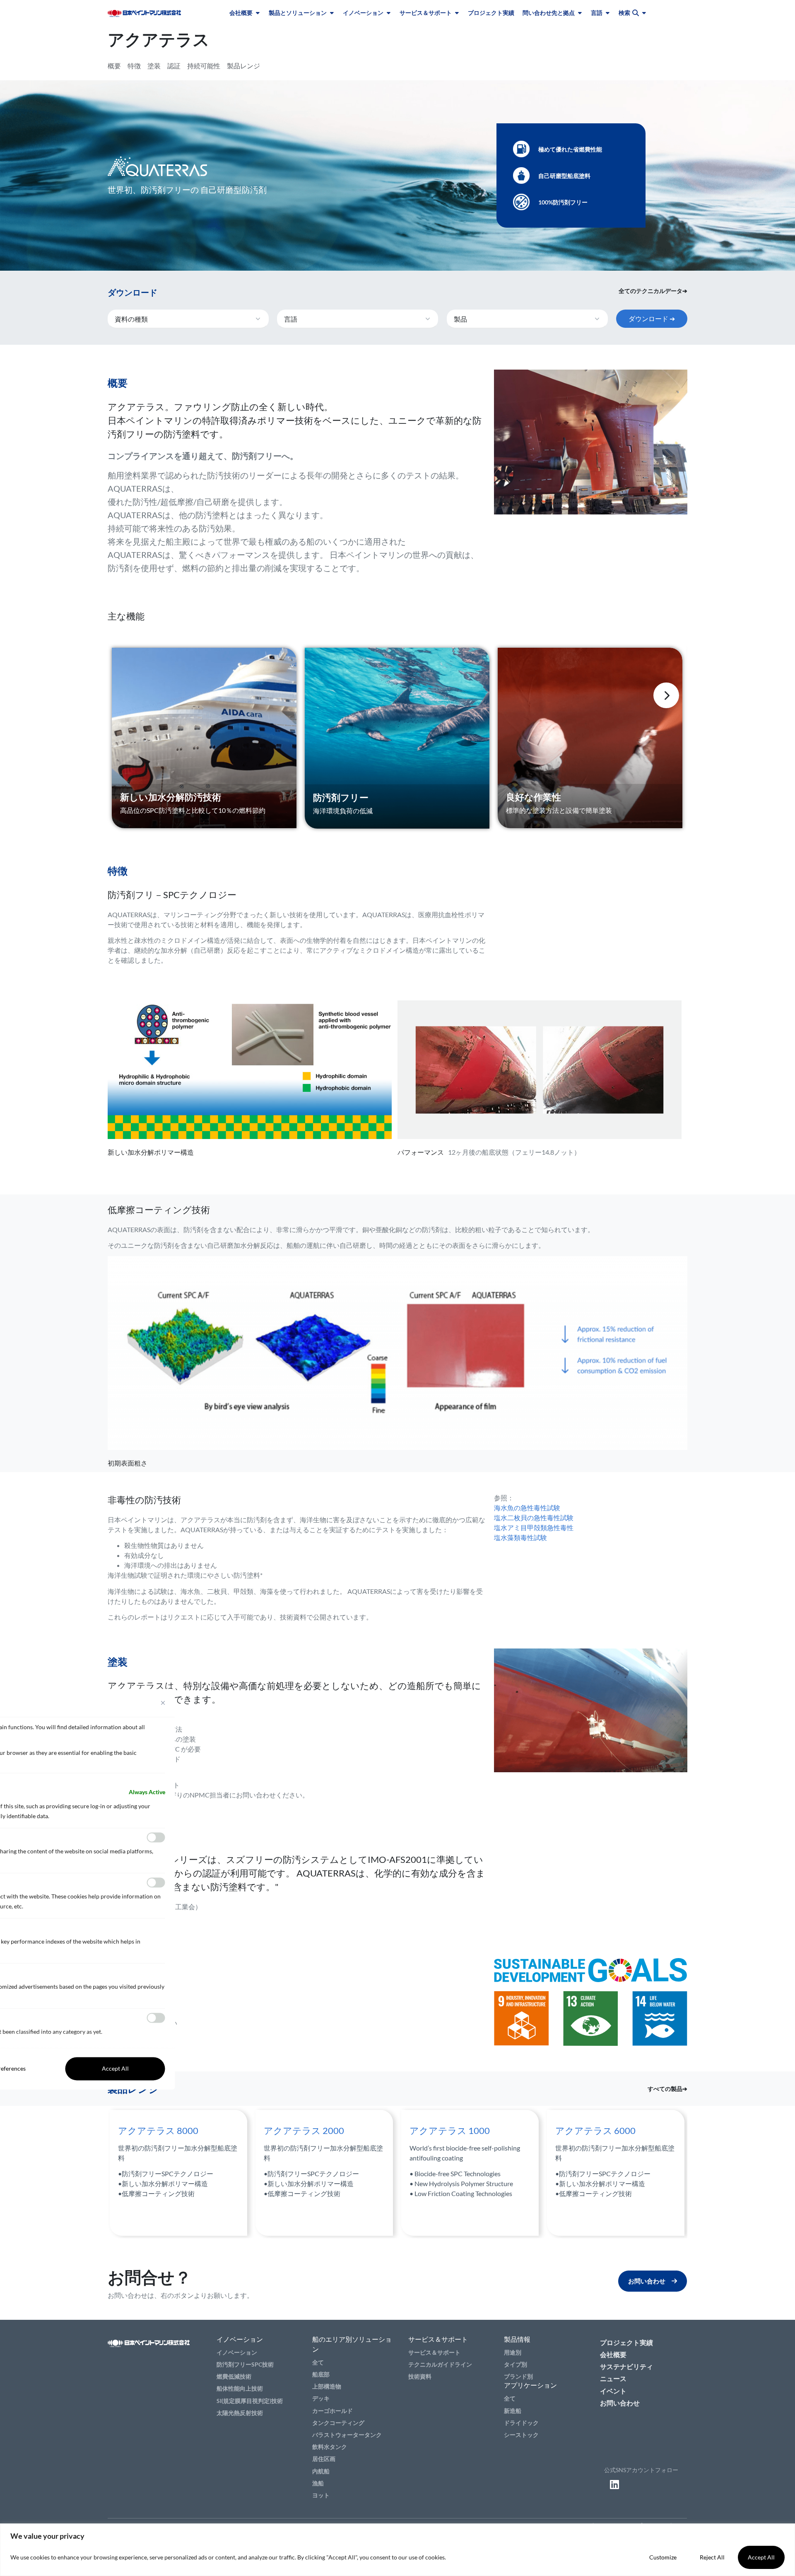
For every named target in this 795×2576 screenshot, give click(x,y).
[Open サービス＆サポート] (457, 13)
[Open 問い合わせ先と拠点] (580, 13)
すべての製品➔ (667, 2089)
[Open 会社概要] (258, 13)
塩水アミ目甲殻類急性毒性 (534, 1527)
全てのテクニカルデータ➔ (653, 291)
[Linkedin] (614, 2485)
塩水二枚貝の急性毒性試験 (534, 1517)
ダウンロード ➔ (652, 318)
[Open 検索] (644, 13)
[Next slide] (666, 695)
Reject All (712, 2557)
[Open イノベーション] (388, 13)
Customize (663, 2557)
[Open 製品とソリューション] (332, 13)
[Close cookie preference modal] (163, 1703)
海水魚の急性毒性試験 (527, 1508)
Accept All (761, 2557)
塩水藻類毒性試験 (520, 1537)
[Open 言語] (607, 13)
